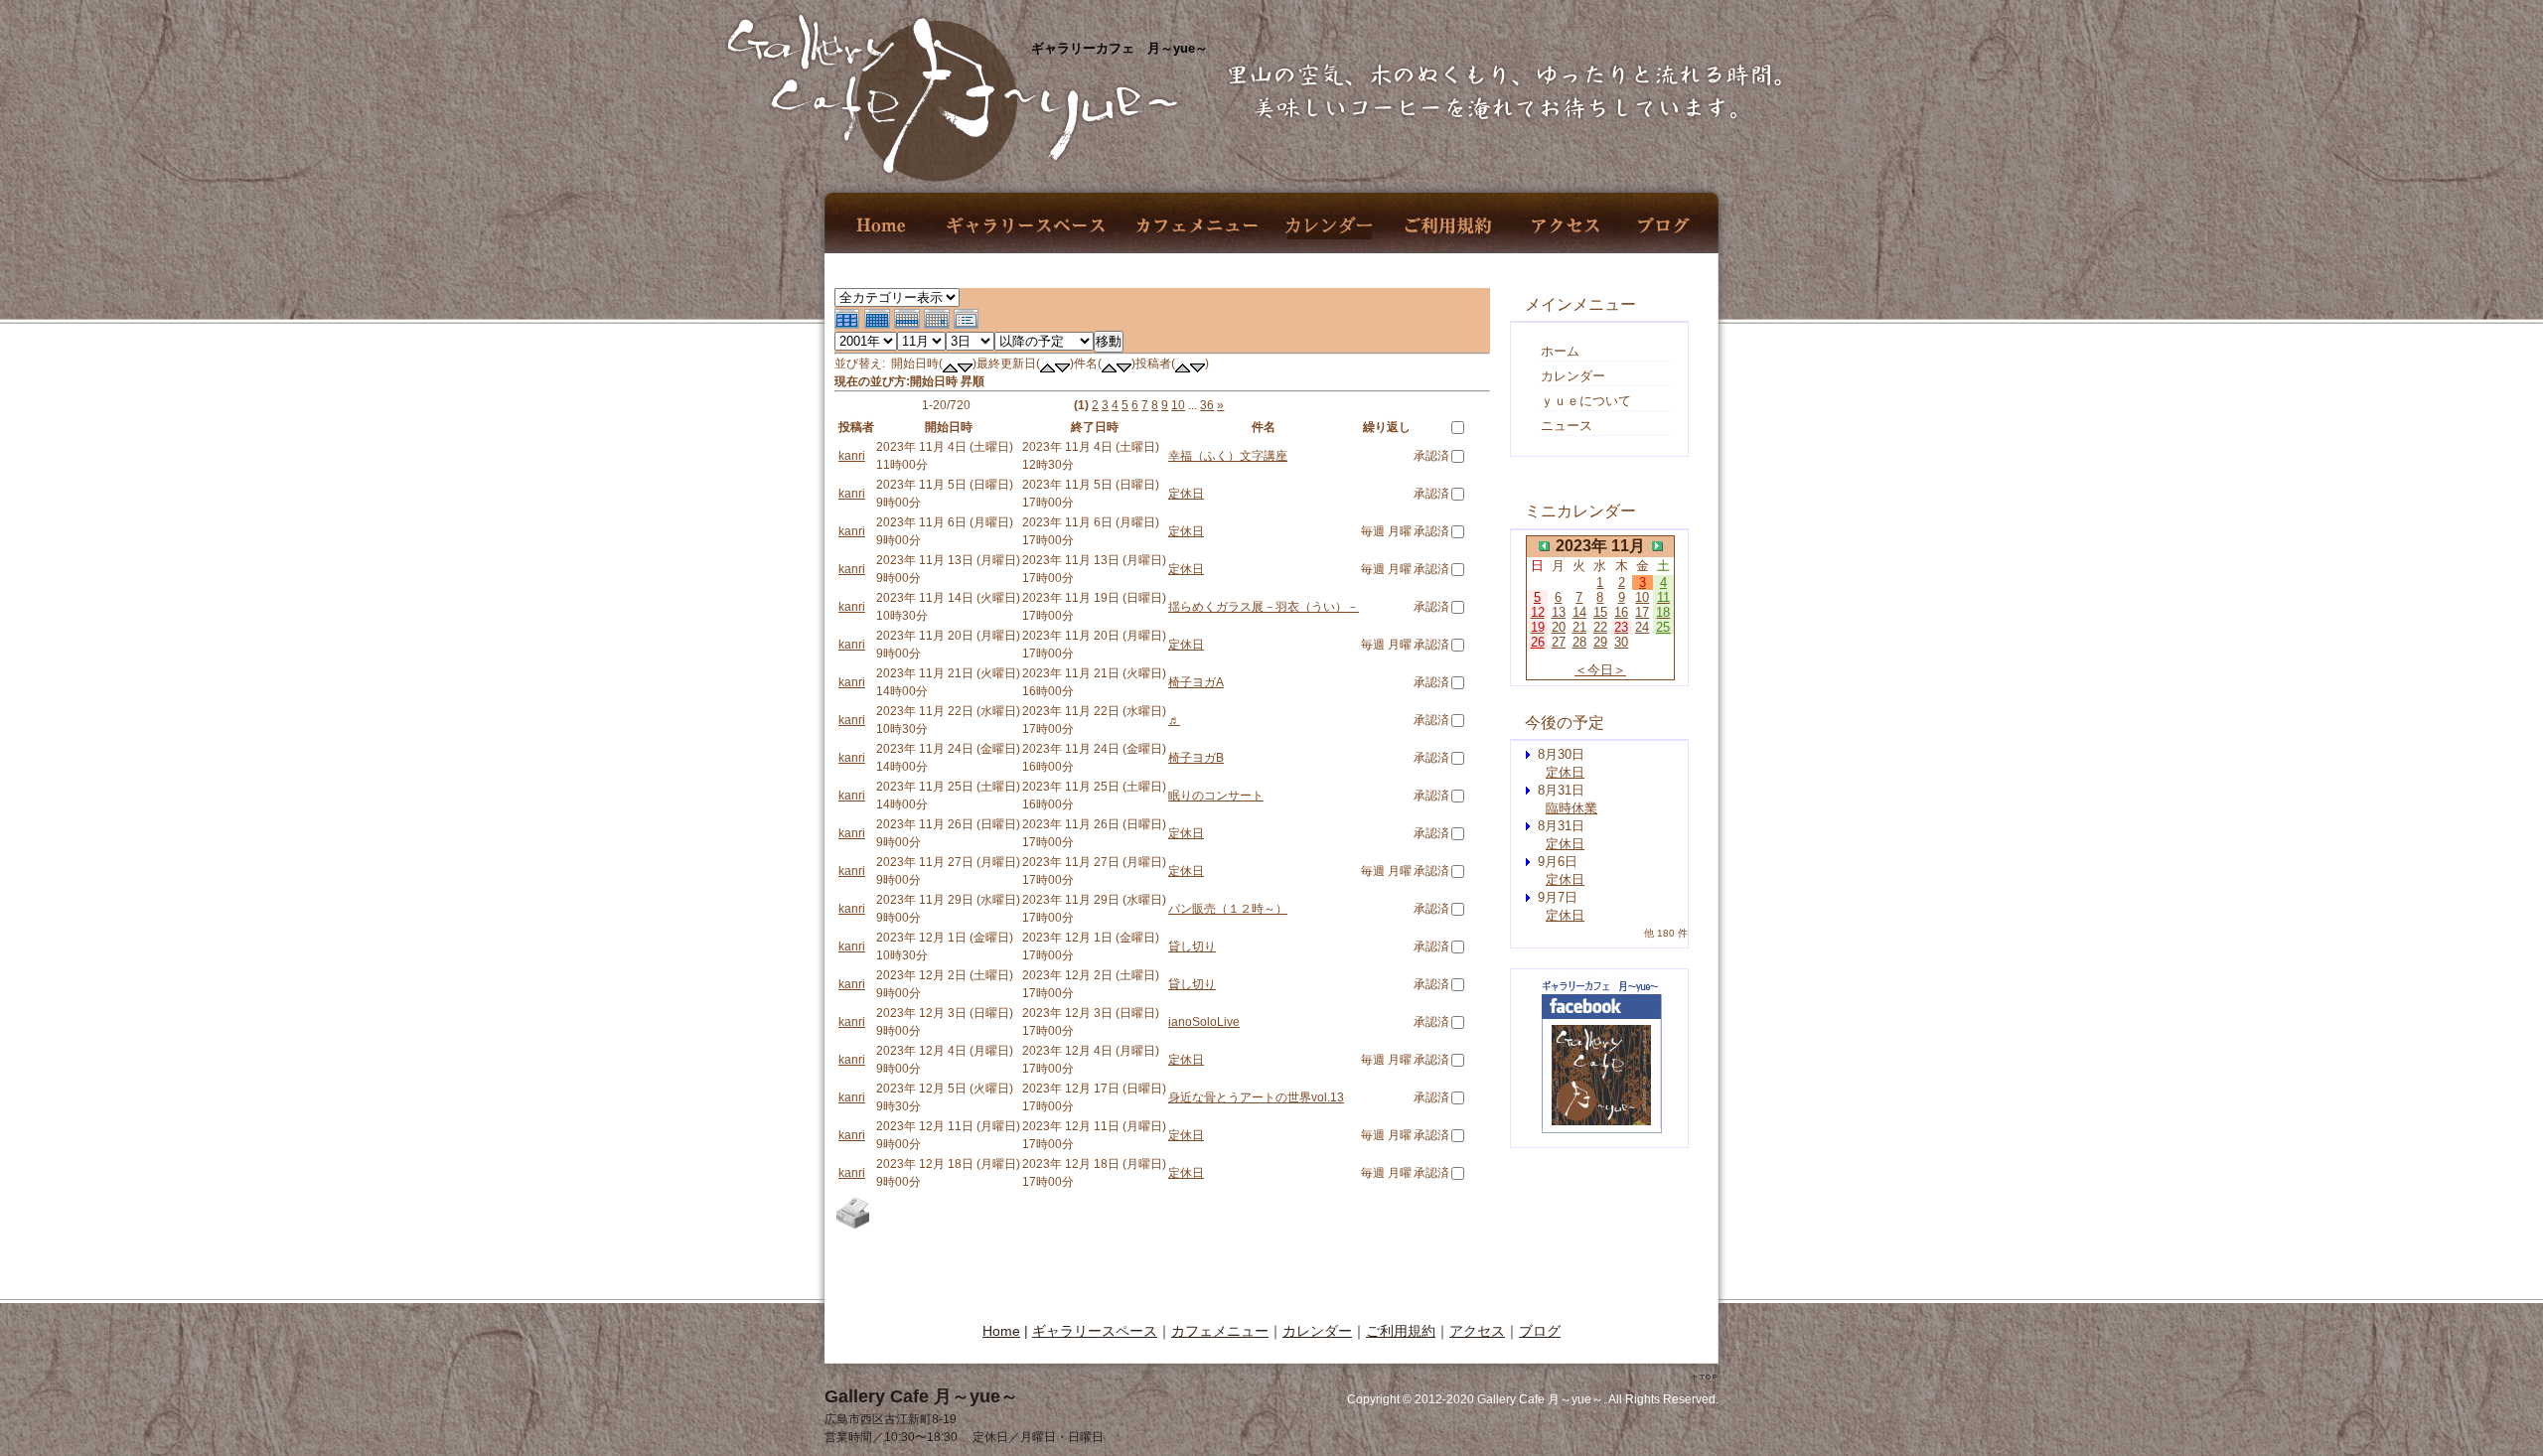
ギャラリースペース (1025, 226)
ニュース (1567, 426)
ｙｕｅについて (1586, 401)
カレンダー (1329, 226)
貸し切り (1192, 946)
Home (883, 226)
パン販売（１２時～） (1228, 909)
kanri (852, 456)
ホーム (1560, 351)
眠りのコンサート (1216, 796)
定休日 (1186, 494)
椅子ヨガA (1196, 682)
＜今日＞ (1600, 670)
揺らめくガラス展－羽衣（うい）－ (1264, 607)
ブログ (1664, 226)
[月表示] (879, 327)
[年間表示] (849, 327)
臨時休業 (1571, 808)
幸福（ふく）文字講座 (1228, 456)
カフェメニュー (1197, 226)
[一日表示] (939, 327)
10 (1178, 405)
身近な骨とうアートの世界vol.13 (1256, 1097)
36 (1207, 405)
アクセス (1566, 226)
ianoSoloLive (1204, 1022)
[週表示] (909, 327)
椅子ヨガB (1196, 758)
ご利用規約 (1448, 226)
